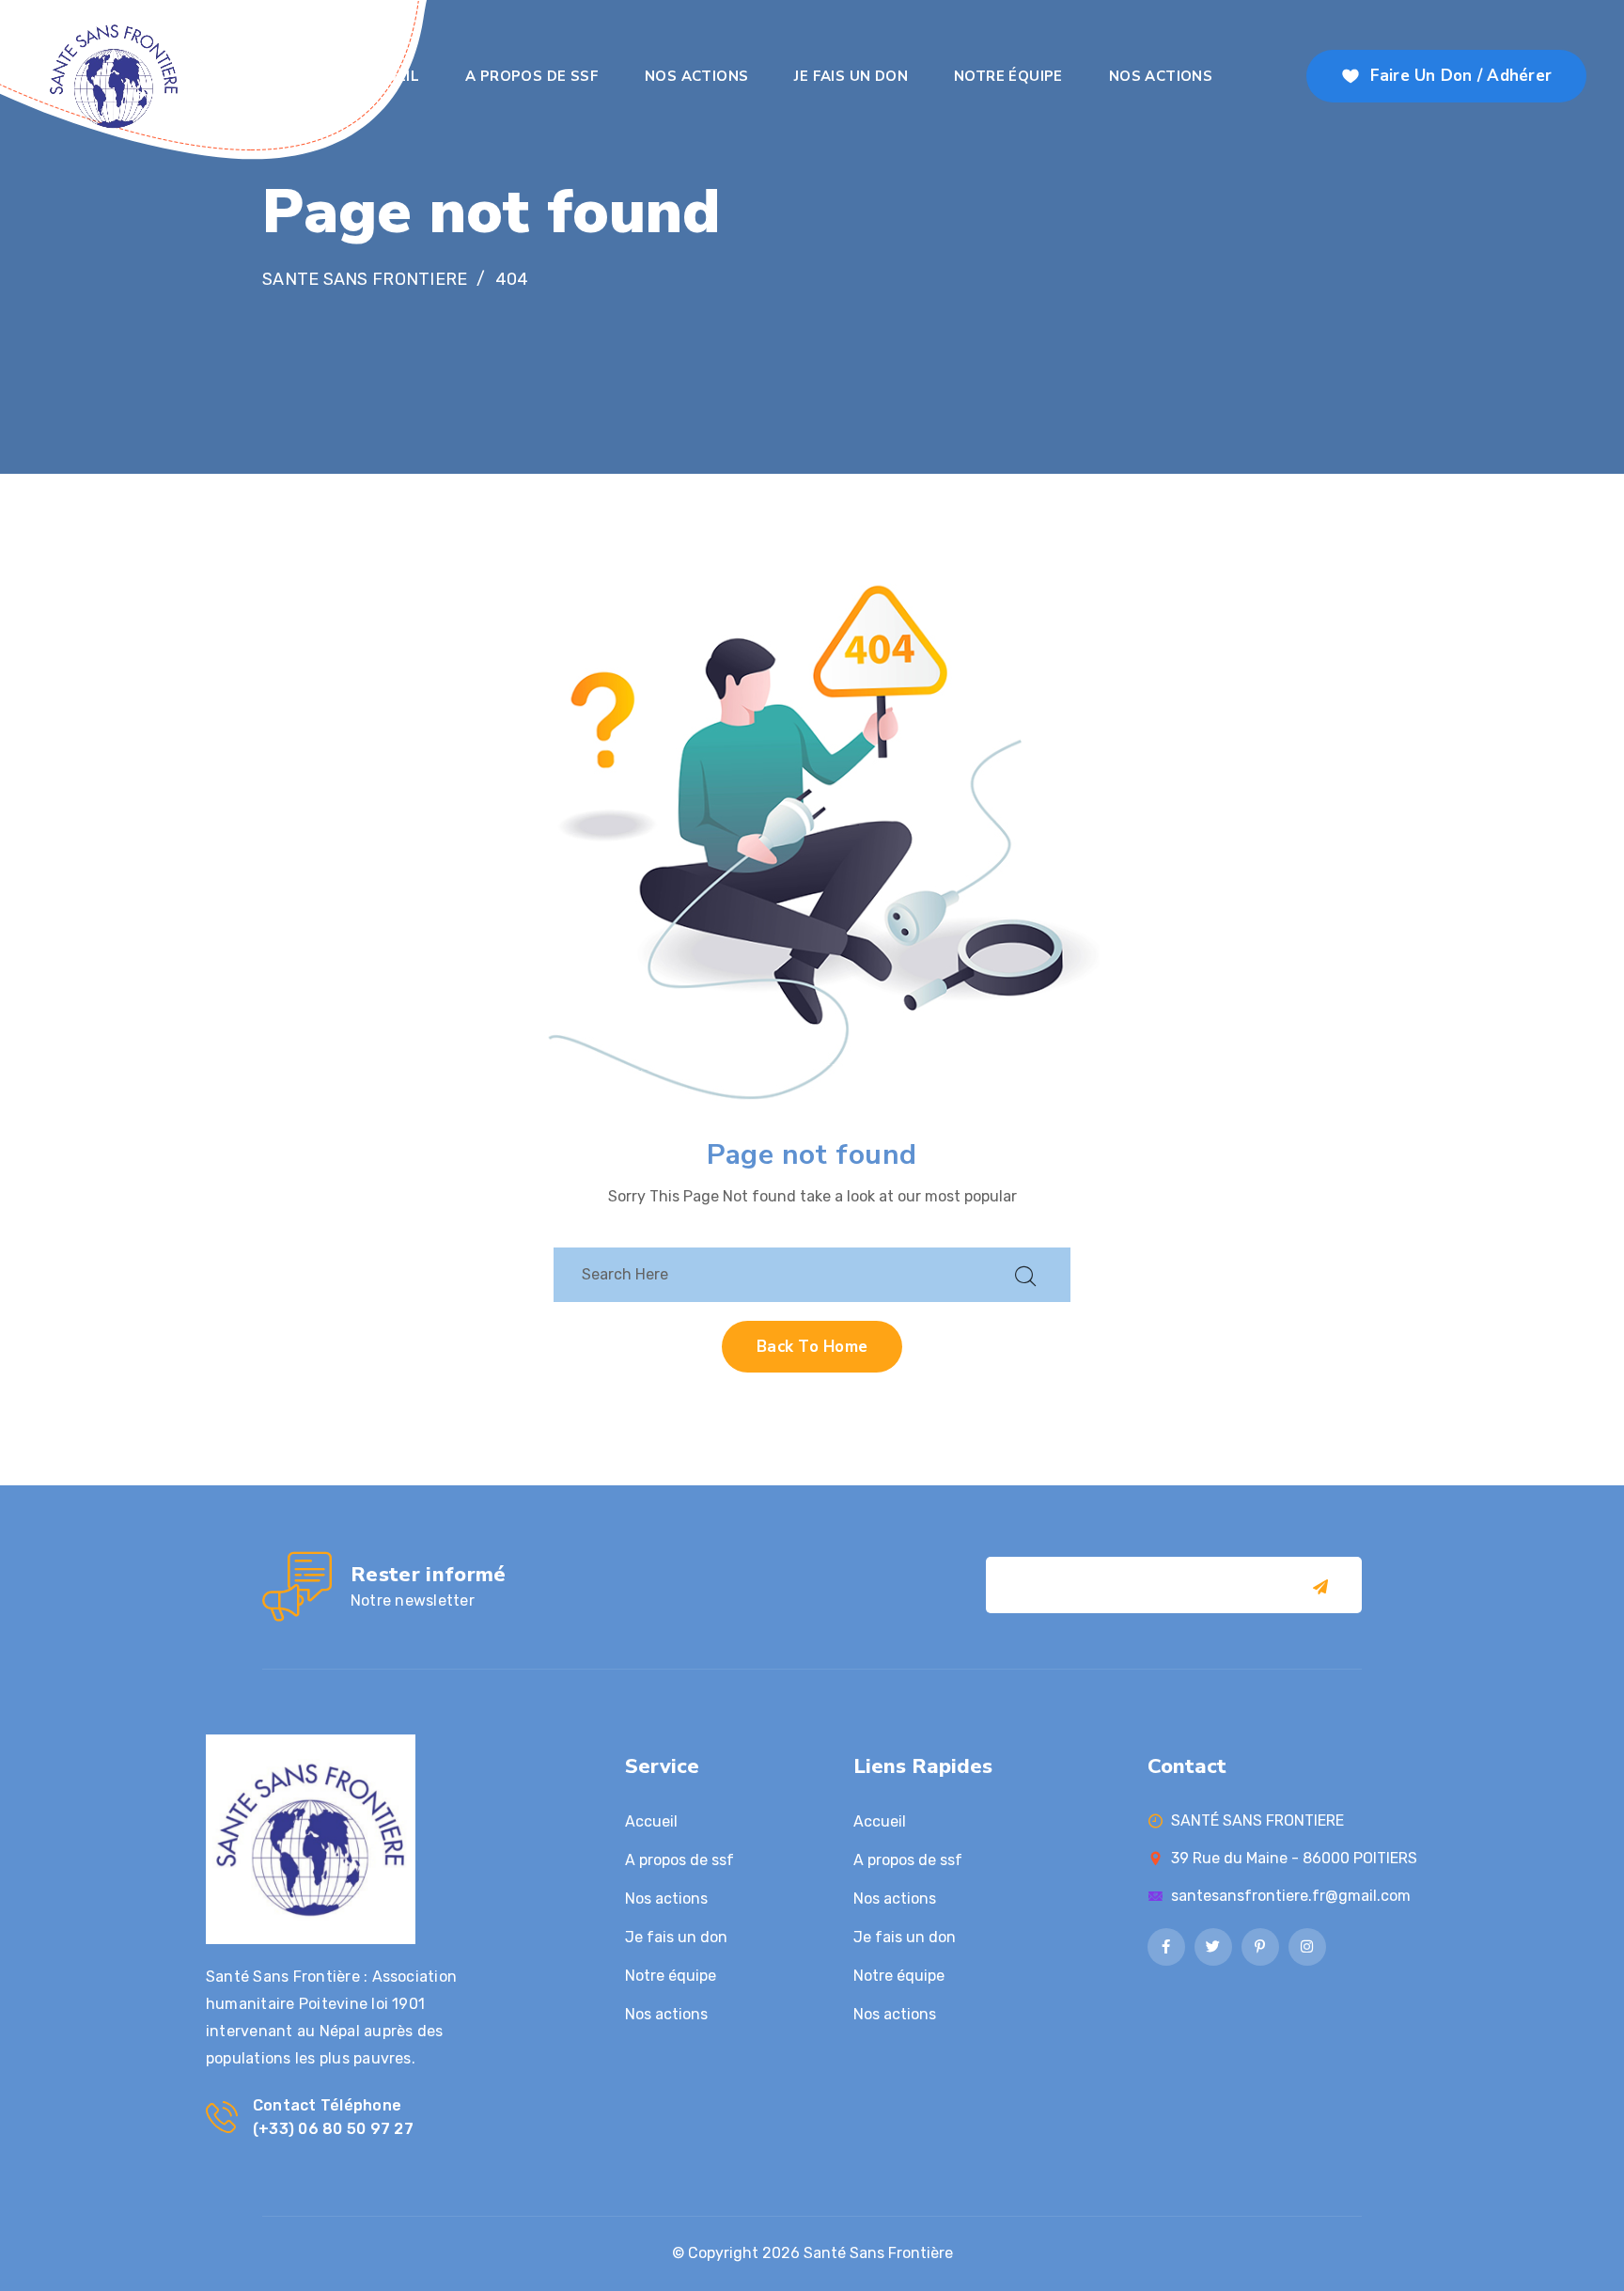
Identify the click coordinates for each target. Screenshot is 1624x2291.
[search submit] (1025, 1274)
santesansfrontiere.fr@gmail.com (1291, 1896)
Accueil (388, 76)
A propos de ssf (532, 76)
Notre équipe (1008, 76)
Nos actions (696, 76)
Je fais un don (851, 76)
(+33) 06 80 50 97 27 (333, 2129)
